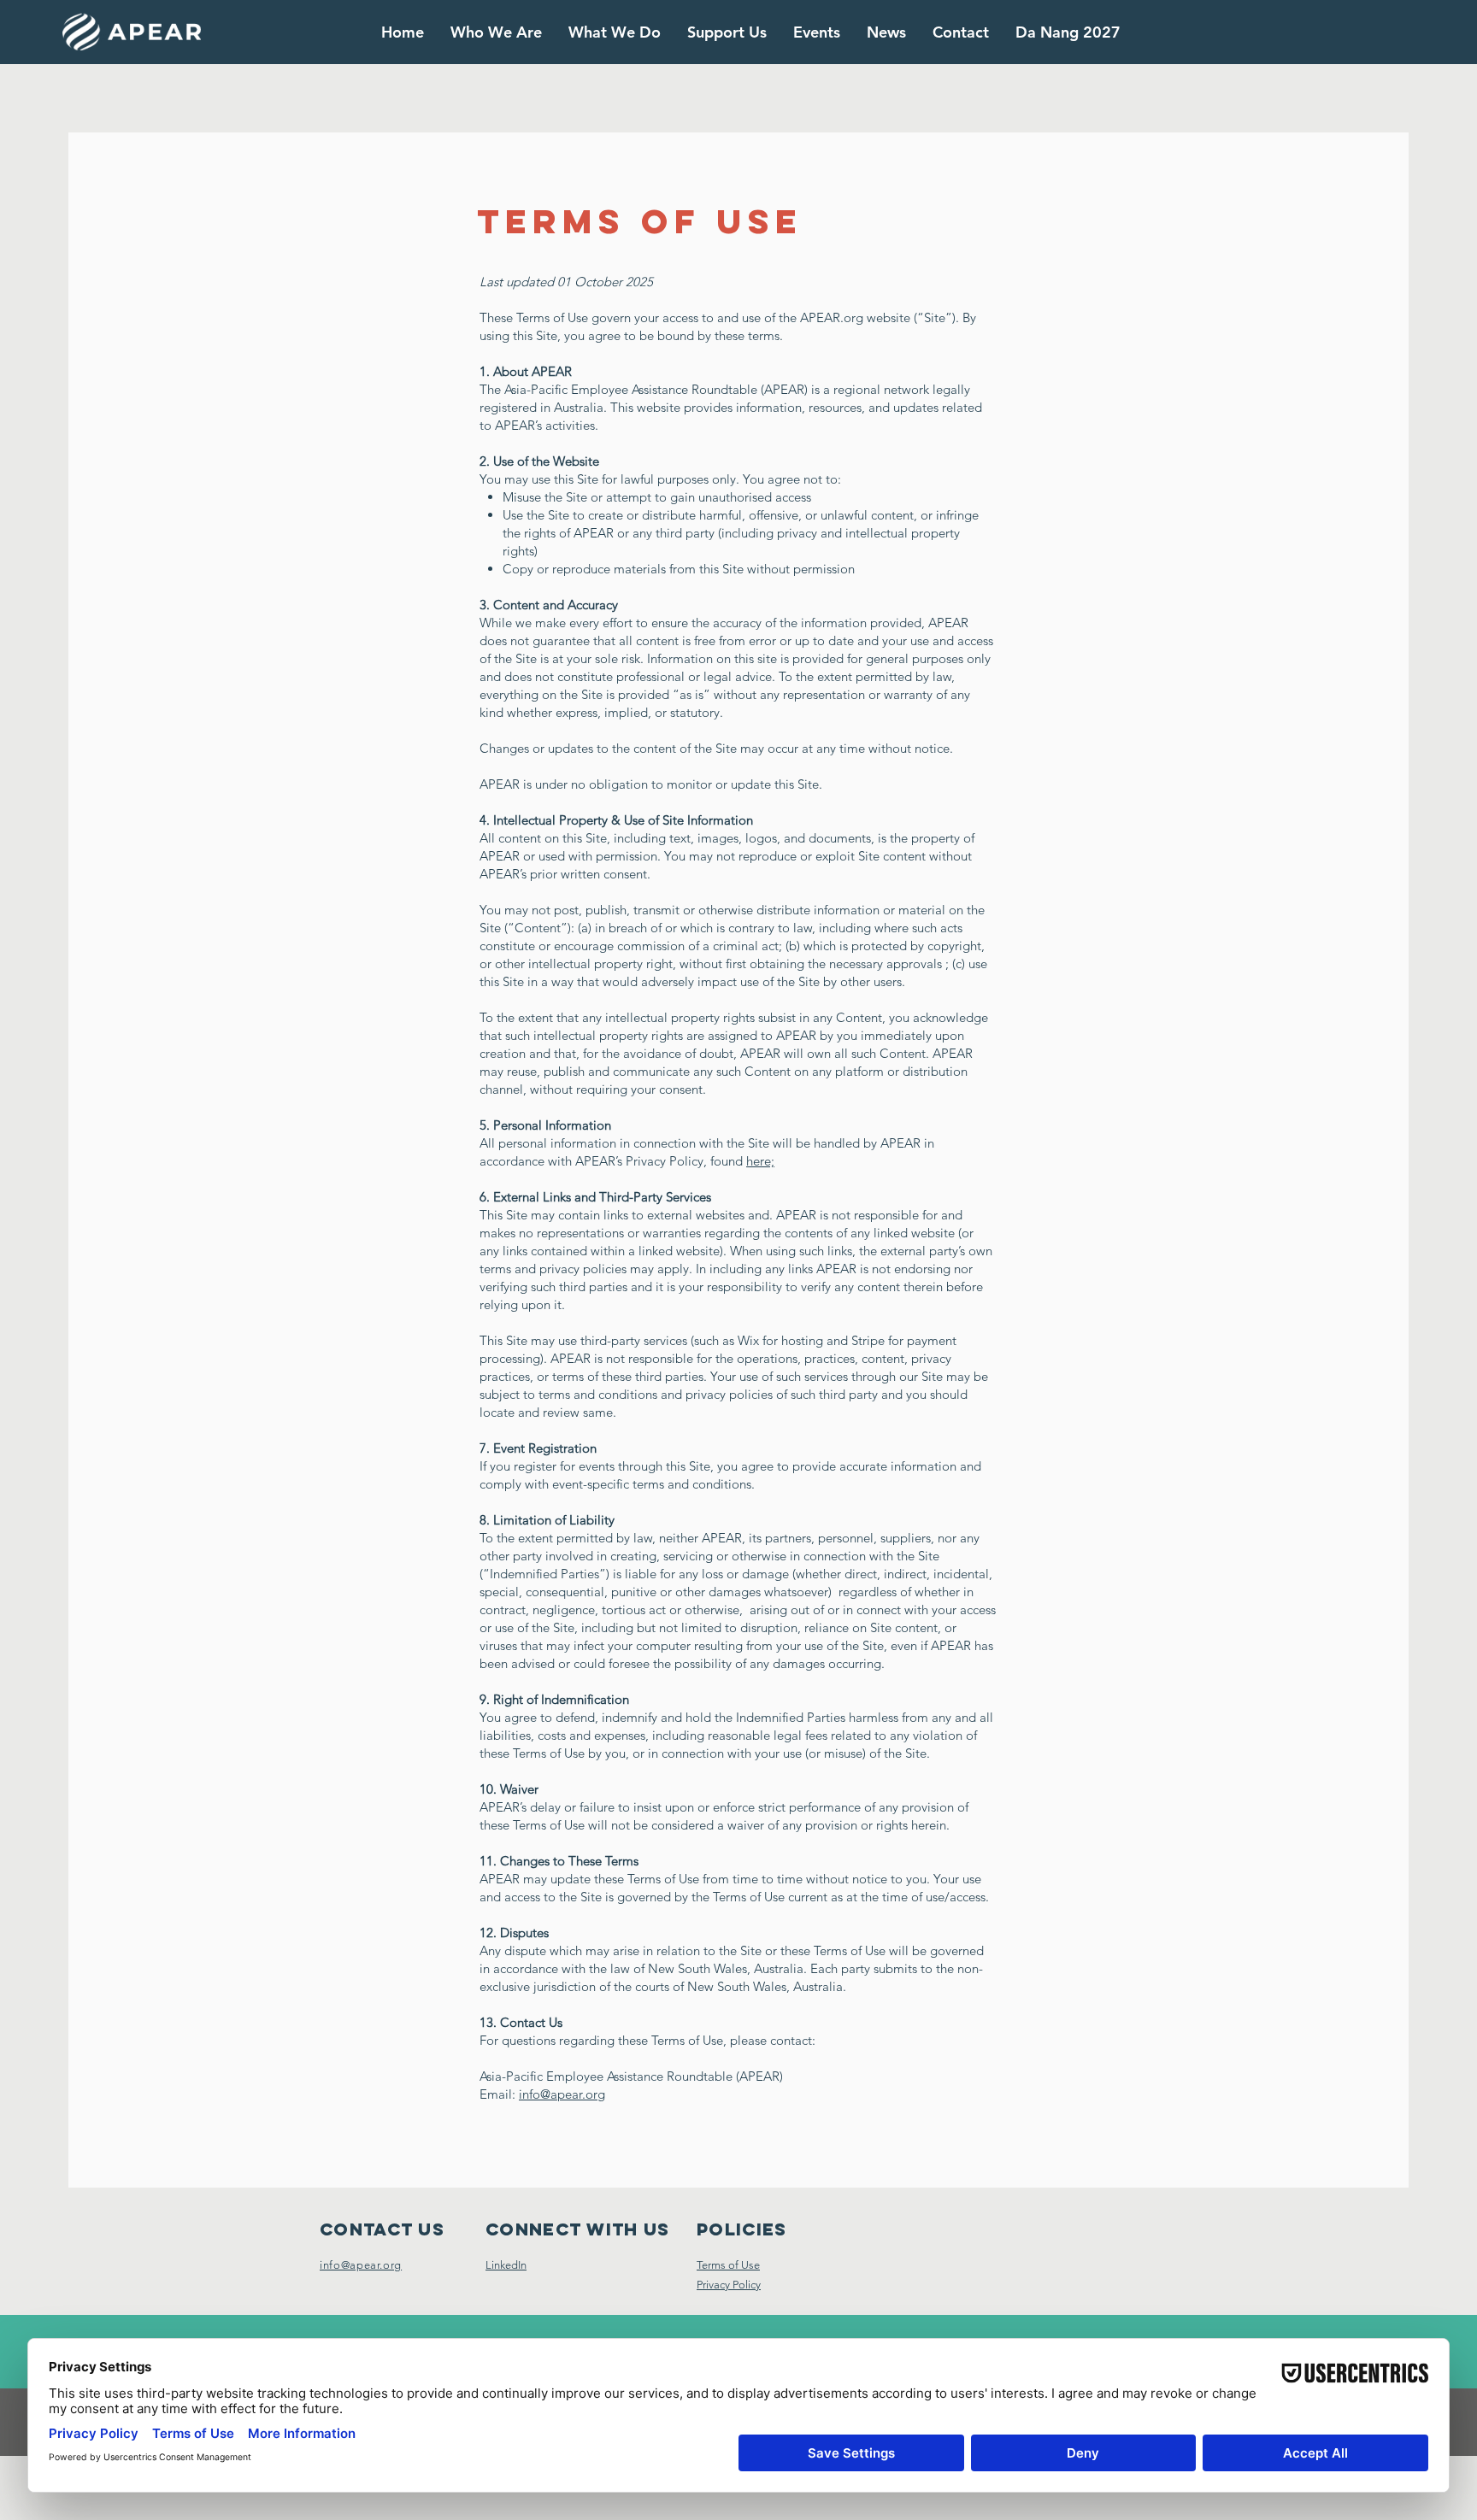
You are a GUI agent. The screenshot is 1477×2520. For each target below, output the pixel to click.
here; (760, 1161)
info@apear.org (562, 2094)
